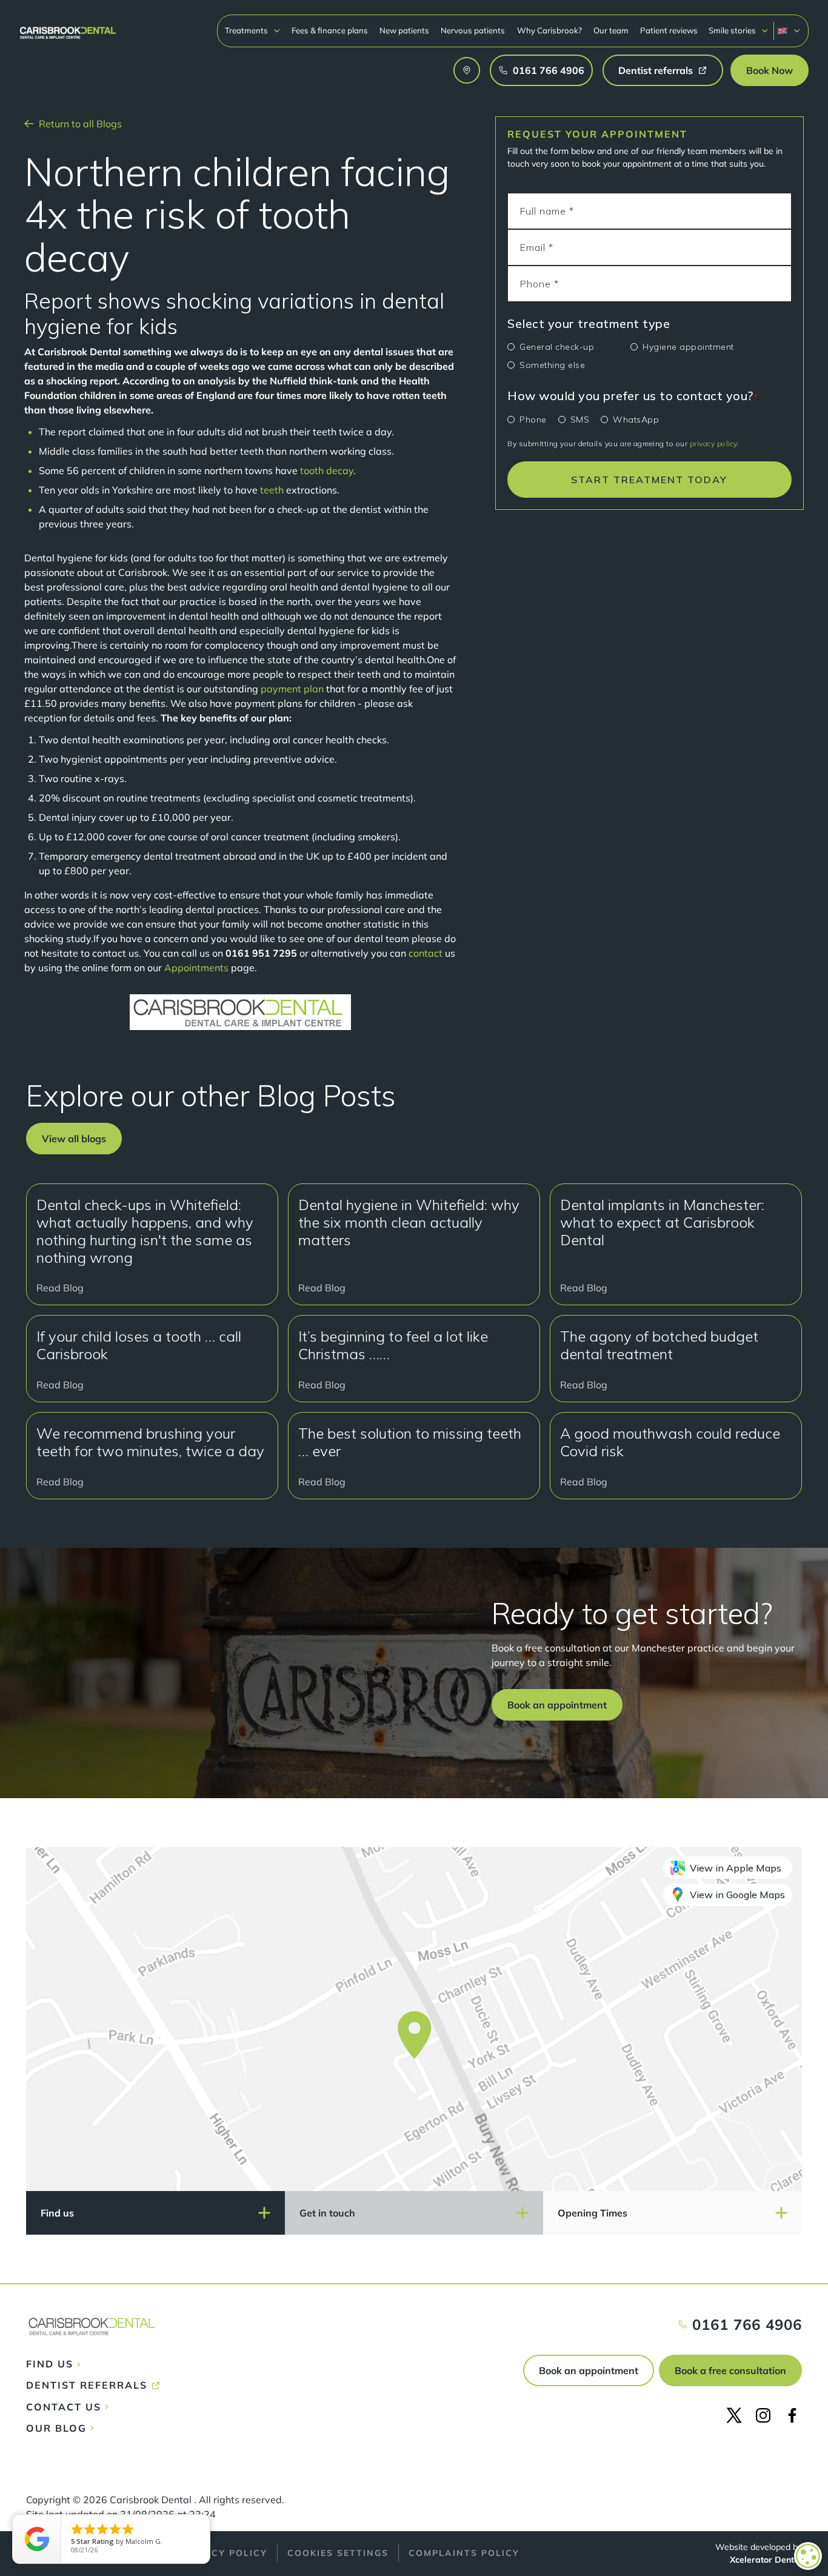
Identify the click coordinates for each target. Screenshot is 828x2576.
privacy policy (713, 443)
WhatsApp (636, 420)
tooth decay (327, 470)
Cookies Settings (338, 2553)
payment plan (292, 689)
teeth (273, 490)
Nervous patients (473, 30)
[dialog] (808, 2556)
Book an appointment (589, 2370)
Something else (552, 365)
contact (426, 953)
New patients (404, 30)
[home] (68, 27)
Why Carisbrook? (549, 30)
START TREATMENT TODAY (649, 480)
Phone (533, 420)
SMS (580, 420)
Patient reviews (669, 30)
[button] (253, 31)
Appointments (196, 968)
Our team (611, 30)
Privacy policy (223, 2553)
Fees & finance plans (330, 30)
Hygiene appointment (688, 347)
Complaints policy (464, 2553)
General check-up (557, 347)
